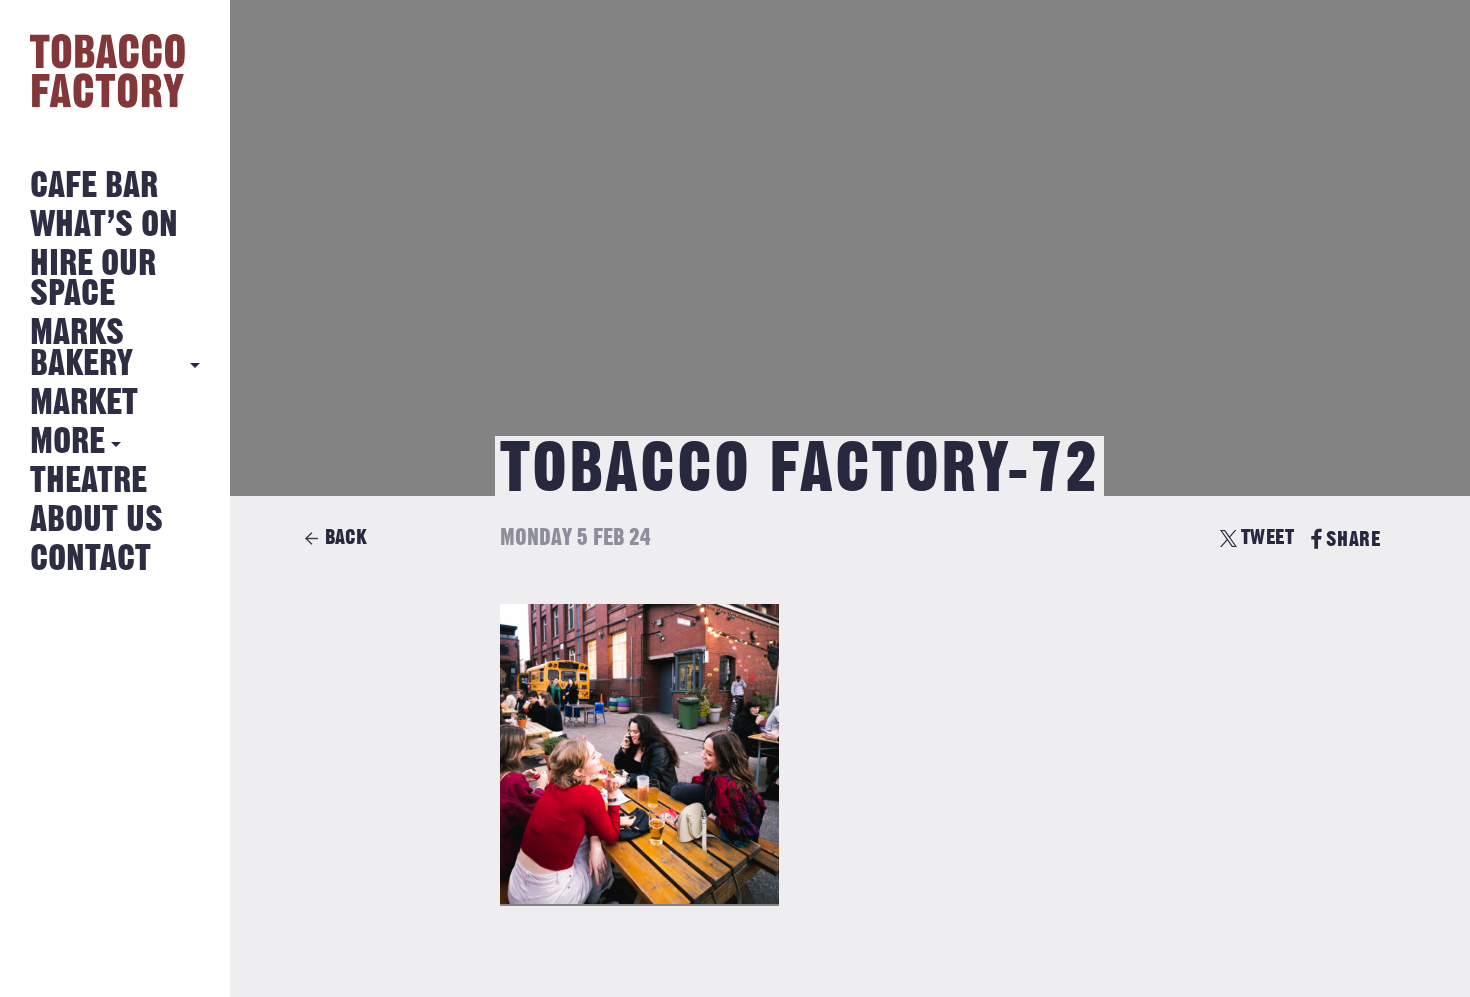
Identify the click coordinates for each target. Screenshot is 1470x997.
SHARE (1353, 539)
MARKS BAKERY (81, 348)
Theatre (88, 481)
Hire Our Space (93, 279)
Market (84, 403)
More (67, 442)
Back (346, 537)
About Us (96, 520)
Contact (90, 559)
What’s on (104, 225)
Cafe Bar (94, 186)
